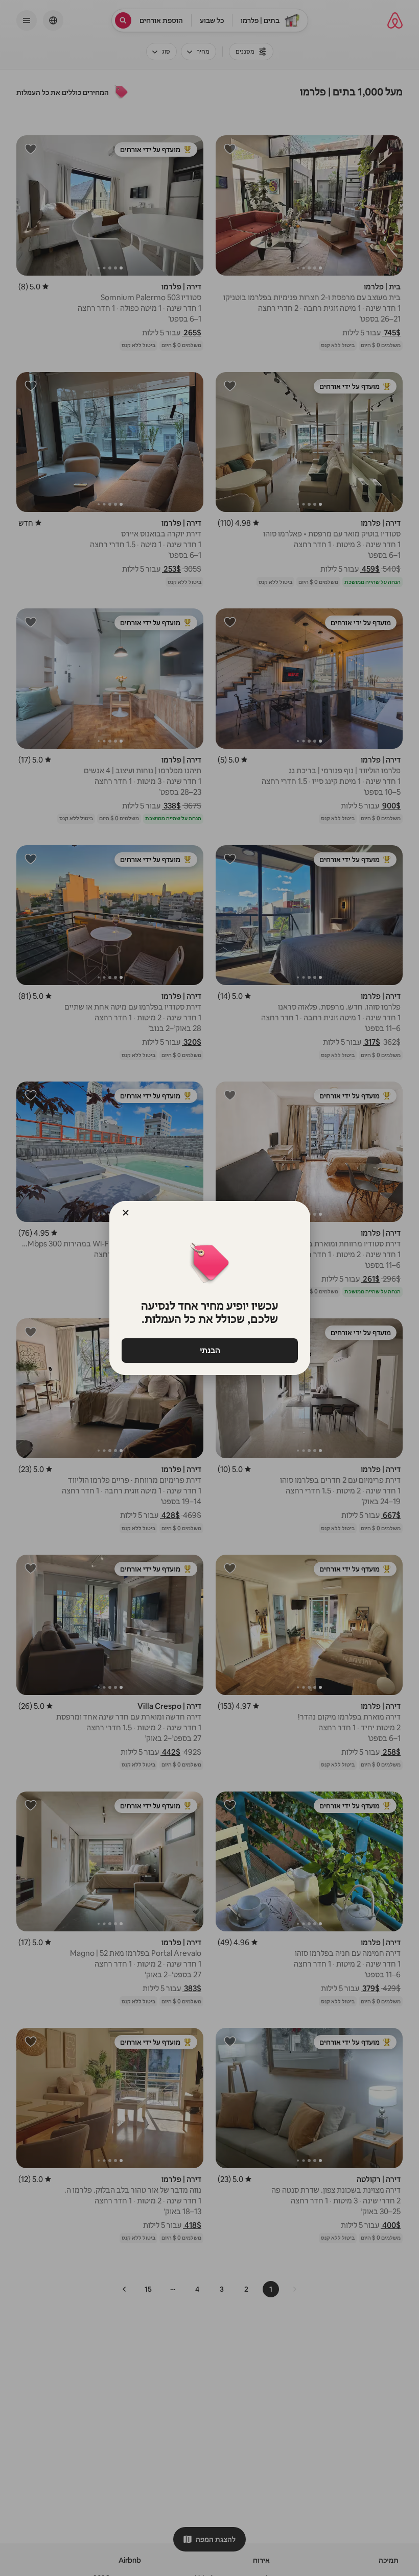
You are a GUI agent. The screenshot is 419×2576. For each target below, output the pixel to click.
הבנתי (209, 1350)
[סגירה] (126, 1213)
